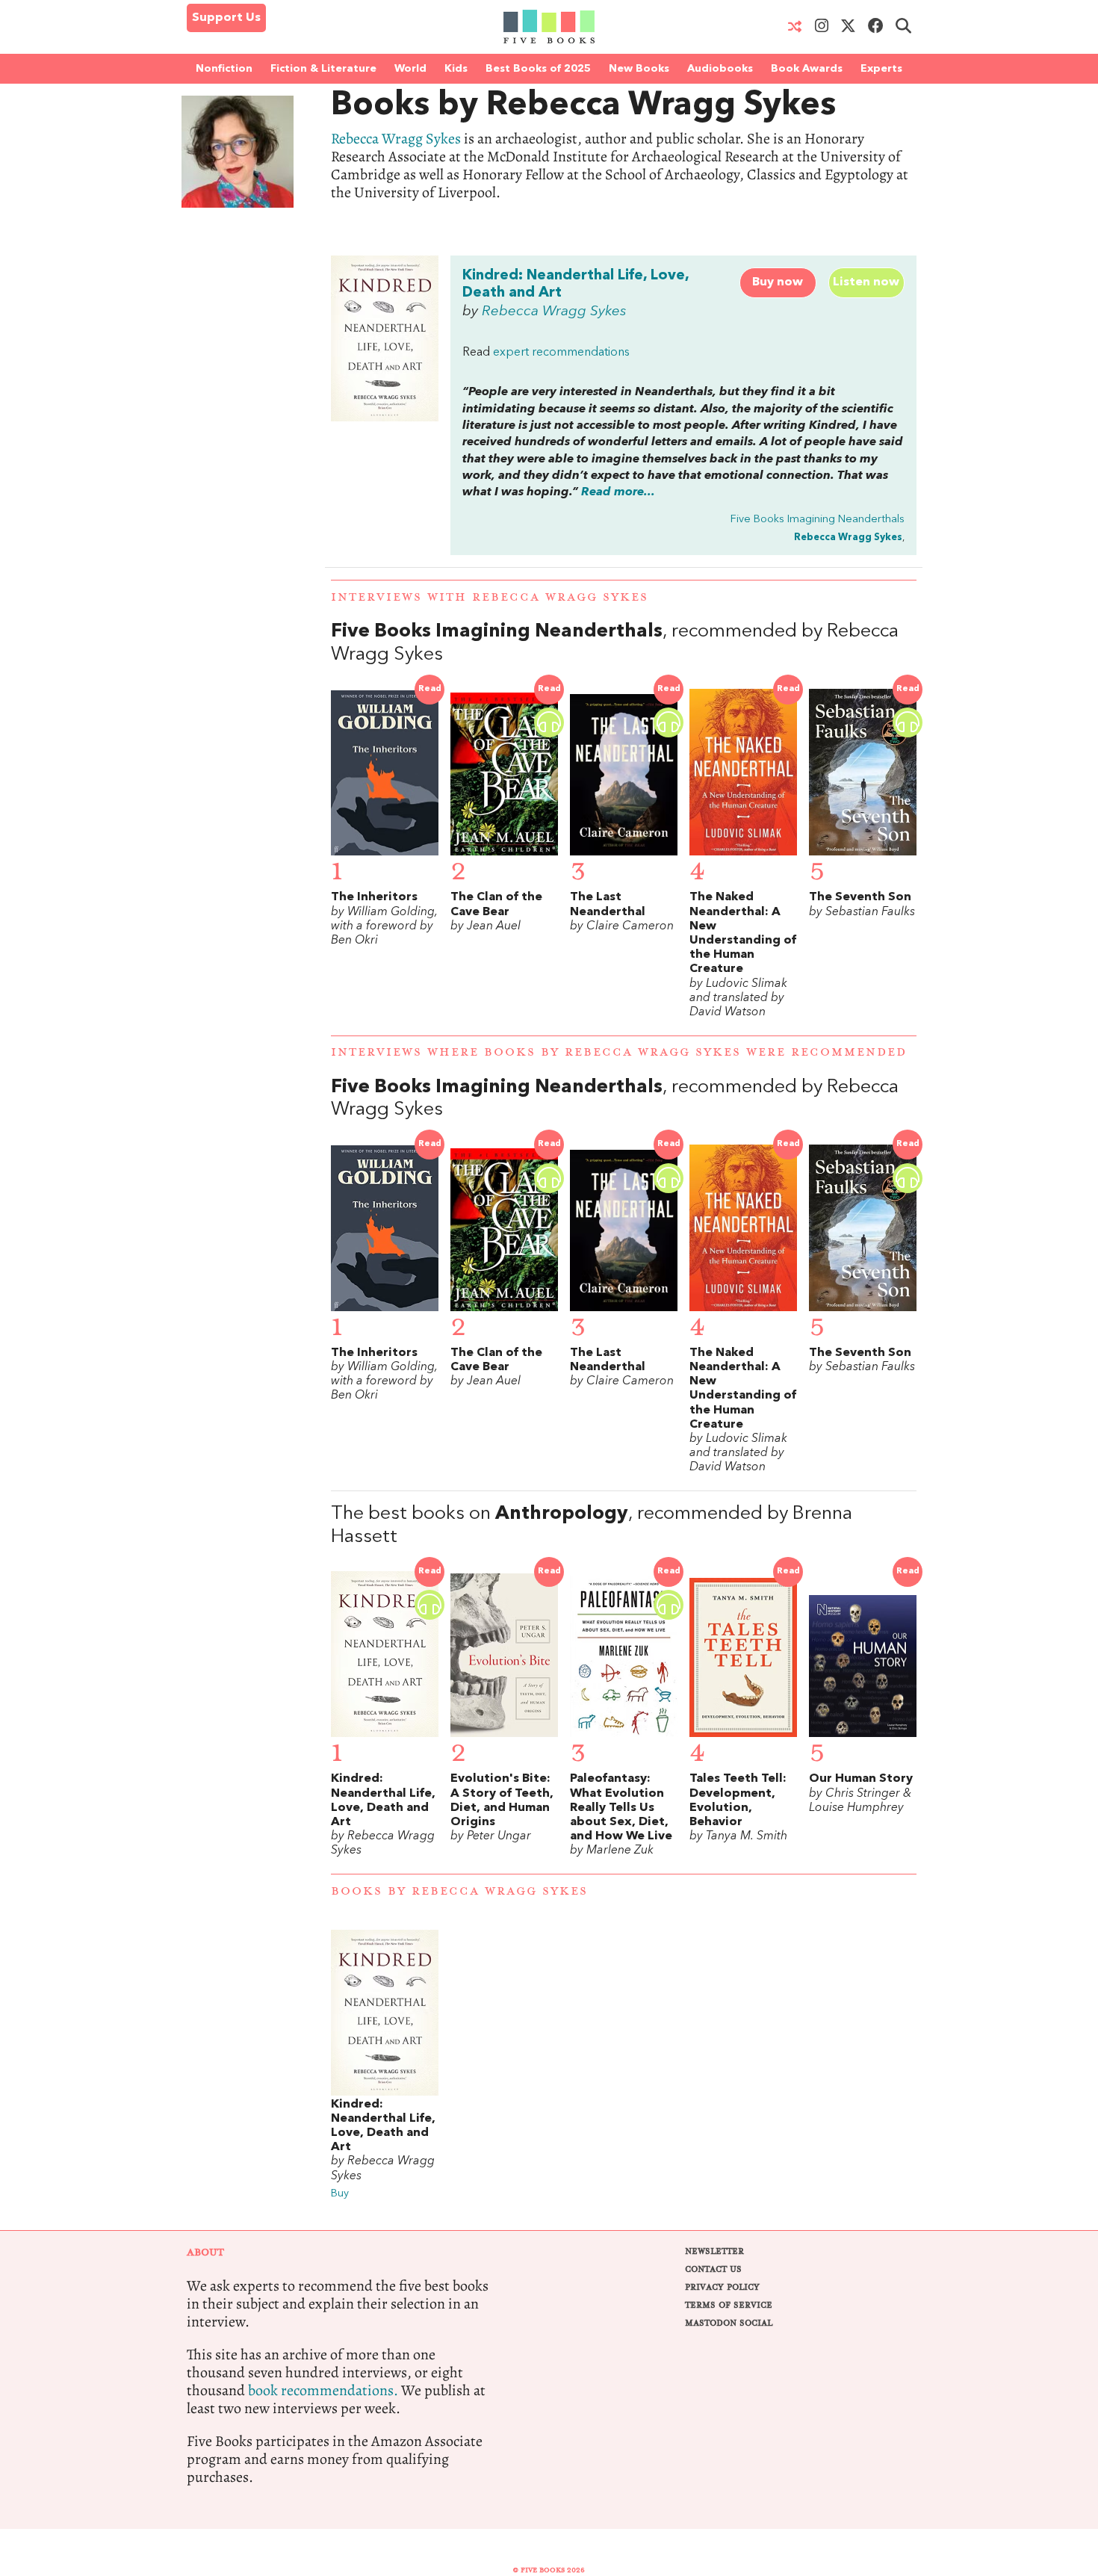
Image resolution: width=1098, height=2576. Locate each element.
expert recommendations (561, 353)
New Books (639, 69)
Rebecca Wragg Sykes (396, 139)
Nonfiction (224, 69)
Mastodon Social (729, 2323)
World (410, 69)
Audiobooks (720, 69)
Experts (881, 69)
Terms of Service (729, 2305)
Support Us (226, 18)
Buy (340, 2194)
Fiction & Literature (323, 69)
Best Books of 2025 (538, 69)
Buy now (778, 282)
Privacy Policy (722, 2287)
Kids (456, 69)
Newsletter (714, 2251)
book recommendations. (323, 2390)
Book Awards (807, 69)
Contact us (713, 2269)
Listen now (866, 282)
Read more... (618, 492)
